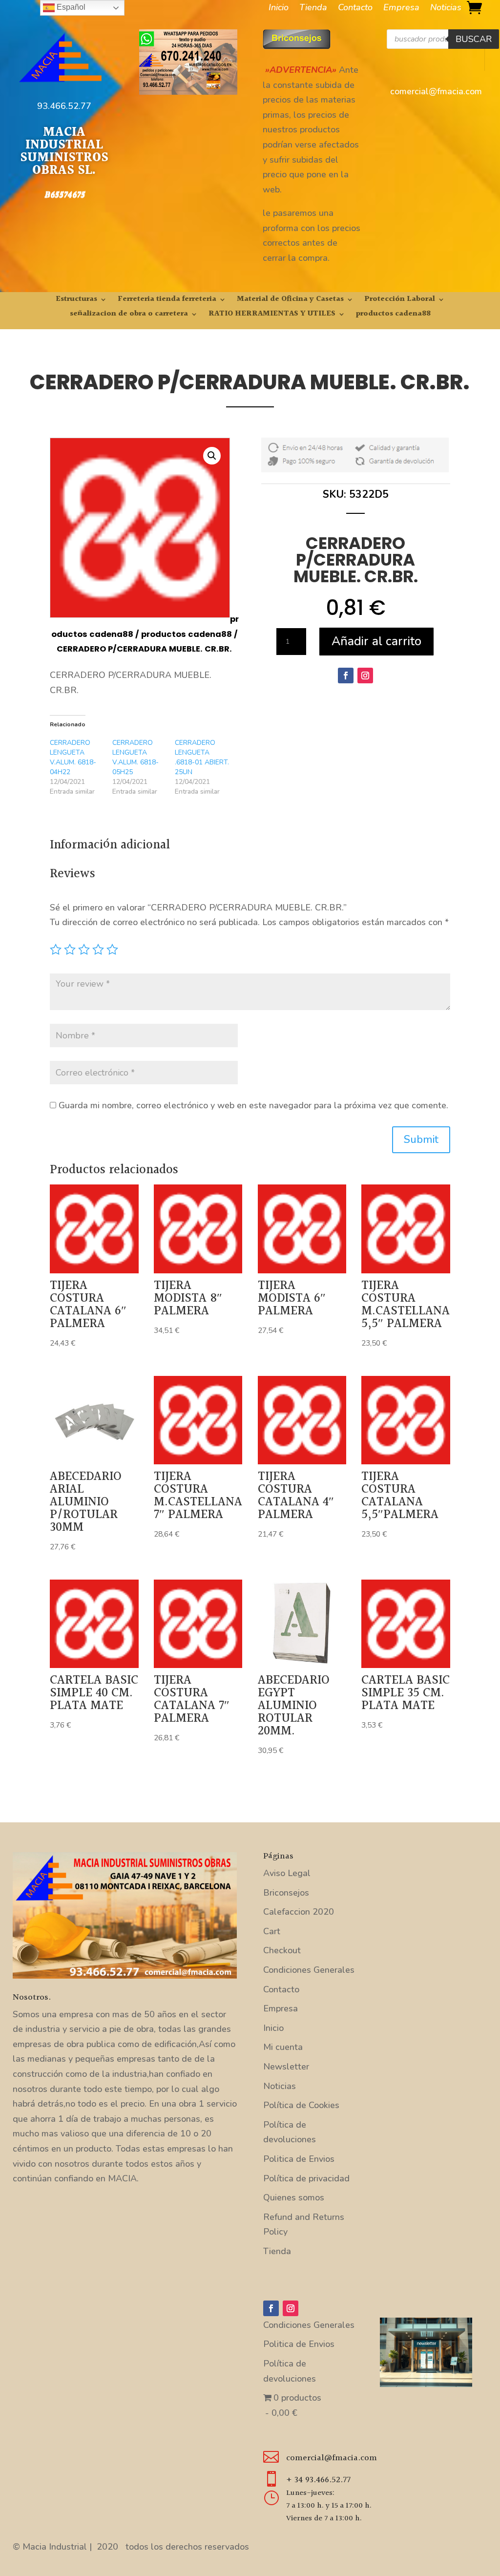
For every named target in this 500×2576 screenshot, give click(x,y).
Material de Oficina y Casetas (290, 301)
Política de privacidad (306, 2178)
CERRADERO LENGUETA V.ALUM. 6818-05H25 (135, 757)
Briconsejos (286, 1893)
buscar (474, 39)
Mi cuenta (283, 2047)
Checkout (282, 1950)
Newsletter (286, 2067)
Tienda (313, 9)
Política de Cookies (301, 2105)
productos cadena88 (393, 315)
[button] (212, 456)
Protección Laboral (400, 301)
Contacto (355, 9)
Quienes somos (294, 2197)
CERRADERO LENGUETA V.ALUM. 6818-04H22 (73, 757)
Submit (421, 1140)
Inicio (279, 9)
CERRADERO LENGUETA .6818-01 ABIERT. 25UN (202, 757)
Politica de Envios (299, 2159)
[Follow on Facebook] (346, 676)
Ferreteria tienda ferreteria (167, 301)
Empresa (401, 9)
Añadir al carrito (376, 641)
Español (70, 7)
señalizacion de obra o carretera (129, 315)
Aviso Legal (287, 1873)
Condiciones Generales (309, 1970)
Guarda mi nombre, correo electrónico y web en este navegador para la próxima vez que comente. (253, 1105)
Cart (272, 1931)
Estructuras (76, 301)
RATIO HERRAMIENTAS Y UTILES (272, 315)
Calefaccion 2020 (299, 1912)
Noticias (446, 9)
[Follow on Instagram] (365, 676)
